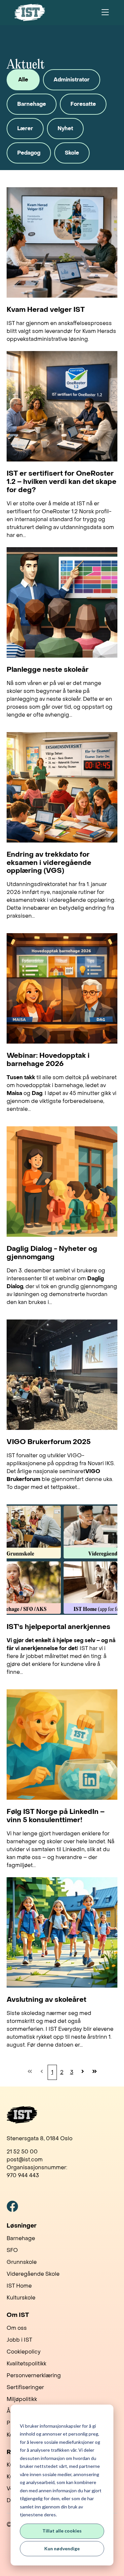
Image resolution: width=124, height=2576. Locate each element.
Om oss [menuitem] (17, 2328)
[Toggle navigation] (105, 13)
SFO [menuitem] (12, 2250)
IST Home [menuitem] (19, 2286)
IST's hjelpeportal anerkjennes (59, 1627)
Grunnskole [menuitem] (22, 2262)
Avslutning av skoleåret (46, 2000)
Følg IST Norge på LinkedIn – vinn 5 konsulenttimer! (56, 1816)
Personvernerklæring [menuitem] (34, 2375)
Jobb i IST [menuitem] (19, 2340)
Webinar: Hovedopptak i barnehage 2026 (48, 1060)
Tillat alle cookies (62, 2531)
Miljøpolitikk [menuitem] (22, 2399)
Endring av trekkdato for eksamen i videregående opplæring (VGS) (49, 863)
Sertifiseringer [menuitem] (25, 2387)
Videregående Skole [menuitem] (33, 2274)
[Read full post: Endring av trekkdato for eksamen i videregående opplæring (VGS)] (62, 787)
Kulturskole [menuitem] (21, 2298)
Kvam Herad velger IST (46, 310)
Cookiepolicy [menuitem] (24, 2352)
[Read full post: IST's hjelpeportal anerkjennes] (62, 1560)
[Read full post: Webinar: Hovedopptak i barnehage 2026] (62, 988)
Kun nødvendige (62, 2548)
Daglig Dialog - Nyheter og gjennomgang (52, 1253)
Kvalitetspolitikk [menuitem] (26, 2364)
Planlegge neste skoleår (48, 670)
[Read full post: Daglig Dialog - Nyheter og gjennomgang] (62, 1182)
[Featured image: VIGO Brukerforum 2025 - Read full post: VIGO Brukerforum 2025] (62, 1375)
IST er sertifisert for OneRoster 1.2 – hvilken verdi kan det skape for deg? (62, 482)
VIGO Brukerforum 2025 (49, 1442)
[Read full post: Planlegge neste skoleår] (62, 602)
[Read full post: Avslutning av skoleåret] (62, 1932)
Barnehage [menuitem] (21, 2238)
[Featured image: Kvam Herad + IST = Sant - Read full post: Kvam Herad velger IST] (62, 242)
